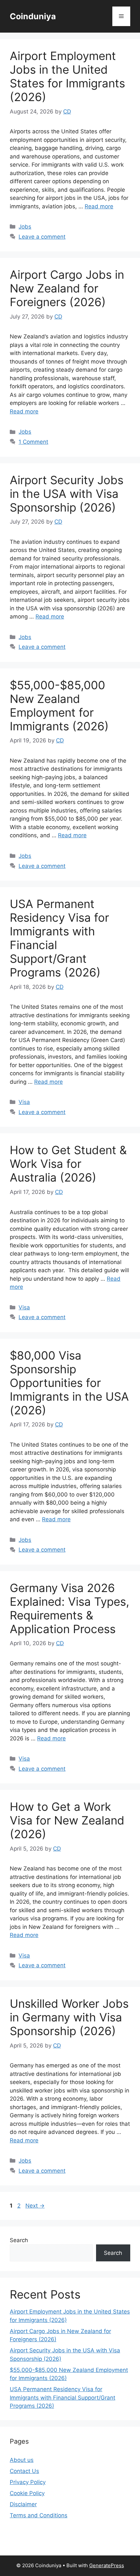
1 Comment (33, 442)
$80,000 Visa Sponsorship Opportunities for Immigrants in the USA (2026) (69, 1383)
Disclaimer (23, 2504)
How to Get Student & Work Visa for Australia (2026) (68, 1164)
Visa (24, 1102)
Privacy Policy (28, 2482)
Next (35, 2206)
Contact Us (24, 2471)
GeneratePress (107, 2565)
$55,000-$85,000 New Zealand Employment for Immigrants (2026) (59, 706)
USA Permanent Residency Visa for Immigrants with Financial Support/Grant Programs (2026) (63, 2397)
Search (19, 2240)
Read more (99, 206)
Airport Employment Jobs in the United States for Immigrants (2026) (67, 76)
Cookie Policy (27, 2493)
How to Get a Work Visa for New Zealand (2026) (67, 1820)
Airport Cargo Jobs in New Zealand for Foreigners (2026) (67, 288)
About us (22, 2460)
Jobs (25, 227)
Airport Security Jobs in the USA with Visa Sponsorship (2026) (67, 494)
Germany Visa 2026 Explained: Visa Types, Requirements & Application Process (70, 1608)
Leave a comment (42, 237)
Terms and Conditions (39, 2515)
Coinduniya (33, 16)
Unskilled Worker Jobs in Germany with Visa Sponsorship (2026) (69, 2017)
